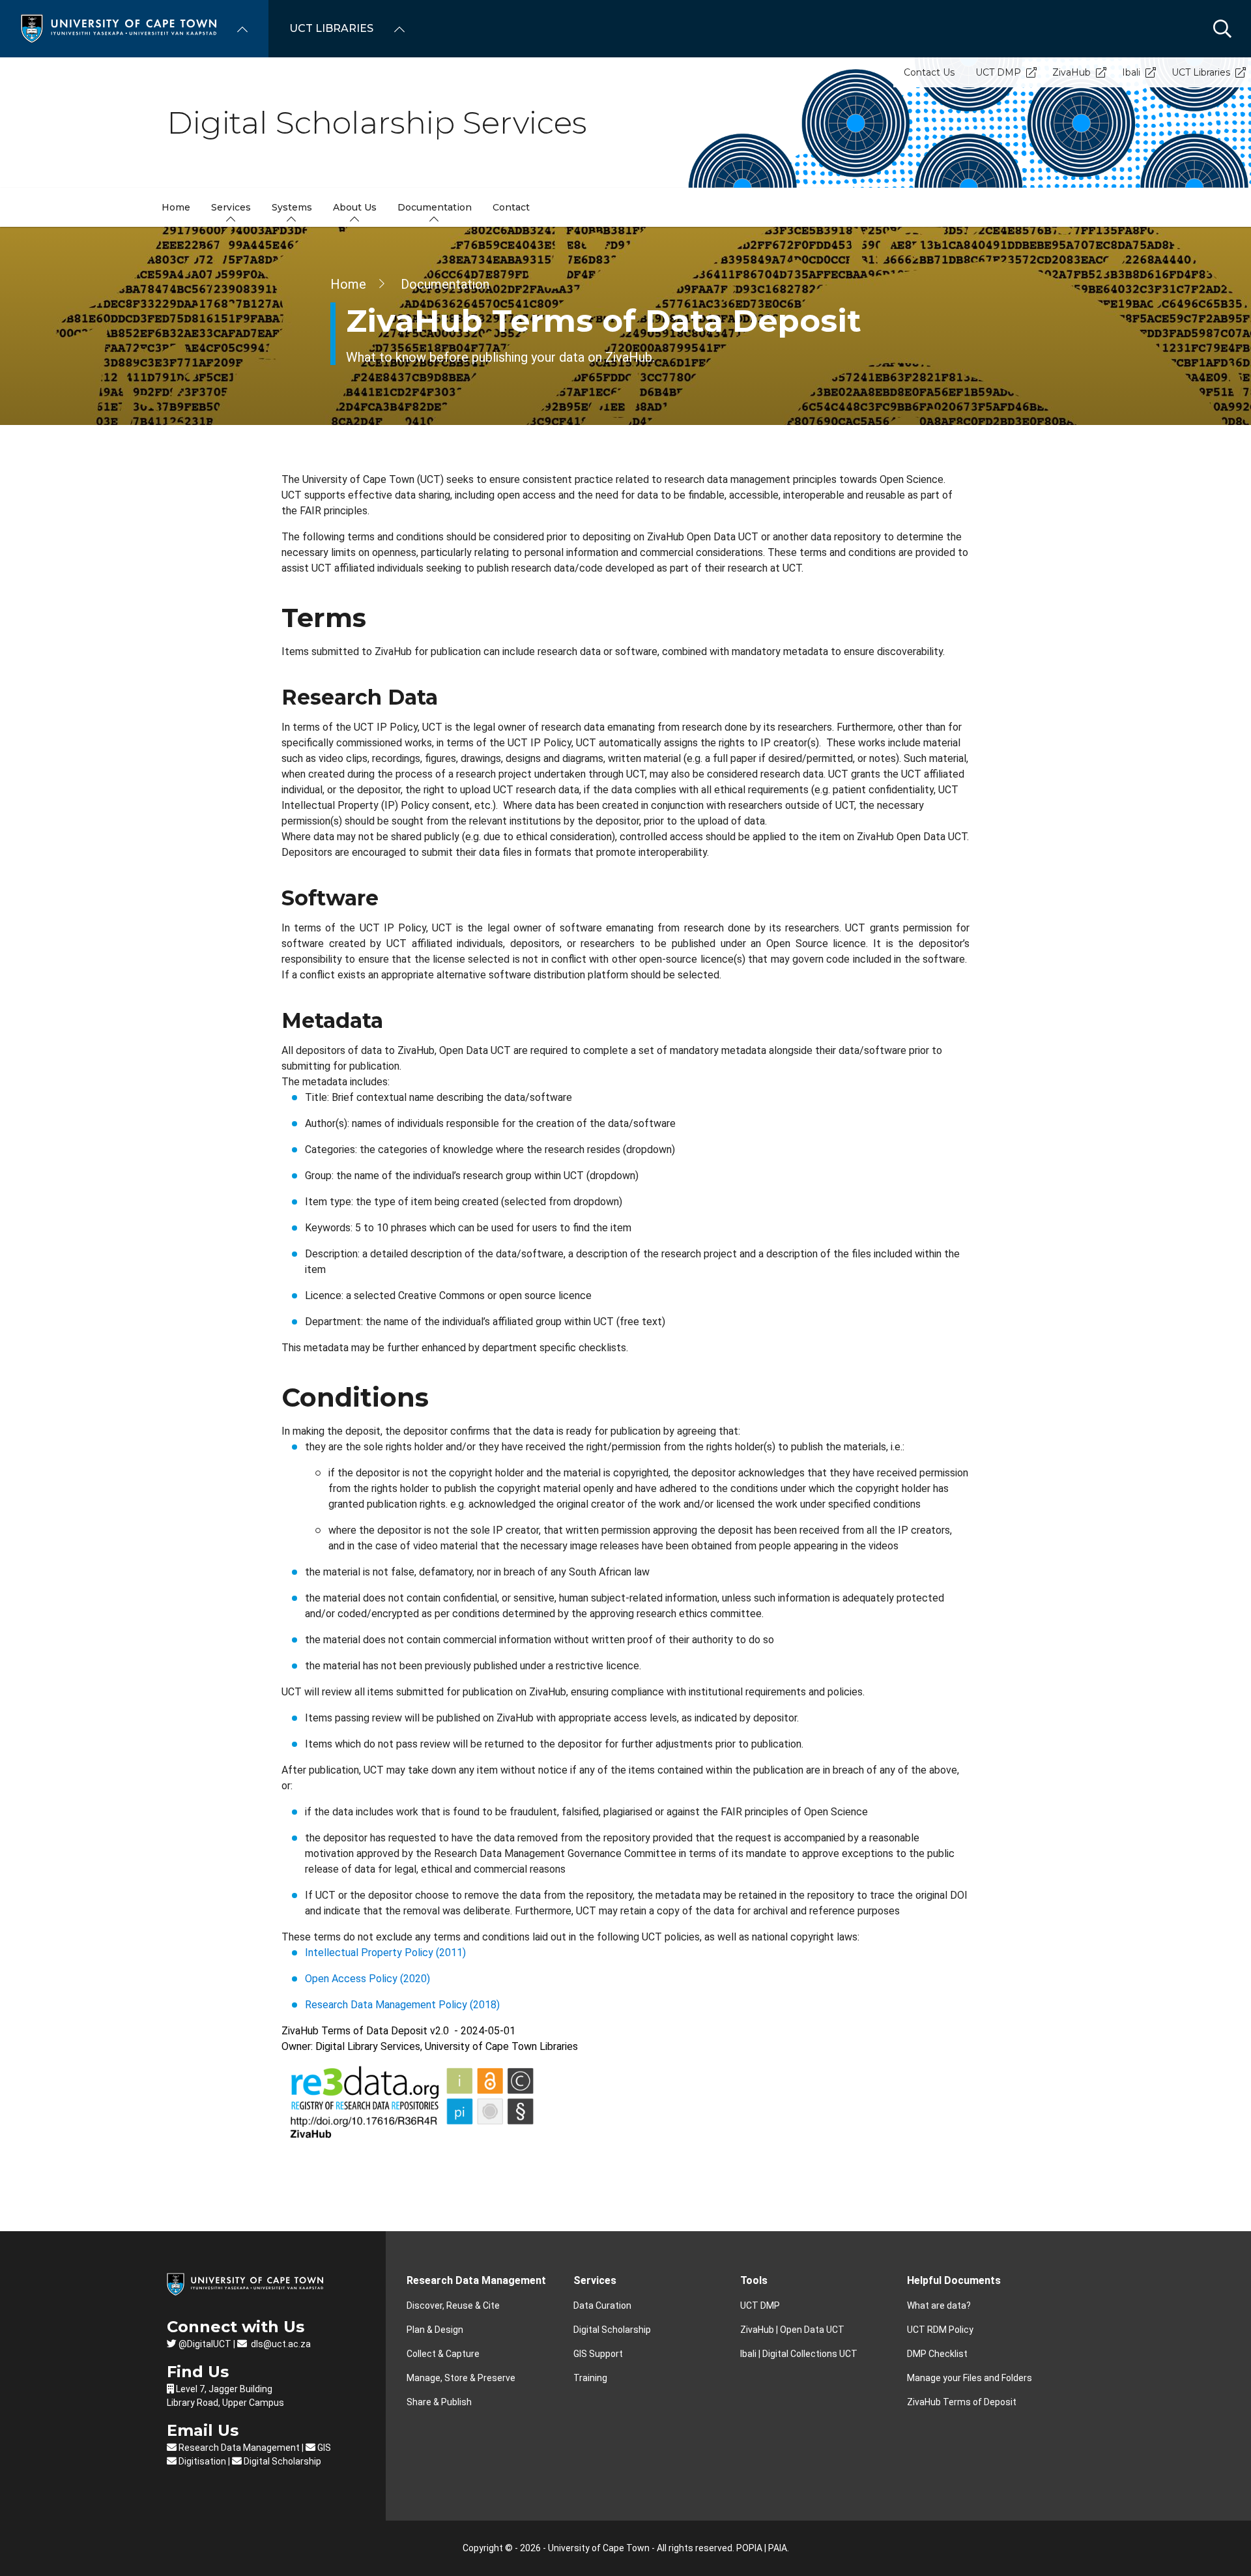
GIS (323, 2448)
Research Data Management (238, 2448)
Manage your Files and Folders (970, 2378)
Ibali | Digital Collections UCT (799, 2354)
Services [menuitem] (231, 207)
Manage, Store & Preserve (461, 2378)
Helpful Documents (954, 2280)
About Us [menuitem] (355, 207)
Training (590, 2378)
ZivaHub (1071, 72)
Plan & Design (435, 2330)
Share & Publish (439, 2402)
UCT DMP (998, 72)
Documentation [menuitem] (435, 207)
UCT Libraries (1201, 72)
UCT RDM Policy (940, 2330)
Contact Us (929, 72)
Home (348, 284)
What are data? (939, 2305)
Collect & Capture (443, 2354)
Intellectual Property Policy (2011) (385, 1953)
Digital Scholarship (281, 2461)
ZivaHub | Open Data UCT (792, 2330)
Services (595, 2280)
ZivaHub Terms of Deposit (962, 2402)
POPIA (749, 2548)
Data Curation (602, 2305)
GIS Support (598, 2354)
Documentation (445, 284)
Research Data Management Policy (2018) (402, 2005)
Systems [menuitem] (292, 207)
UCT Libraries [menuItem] (331, 28)
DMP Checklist (937, 2354)
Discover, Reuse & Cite (453, 2305)
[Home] (119, 28)
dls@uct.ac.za (280, 2344)
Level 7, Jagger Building (224, 2389)
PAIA (778, 2548)
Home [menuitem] (176, 207)
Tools (754, 2280)
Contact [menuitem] (511, 207)
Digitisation (201, 2461)
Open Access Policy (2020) (367, 1979)
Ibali (1131, 72)
